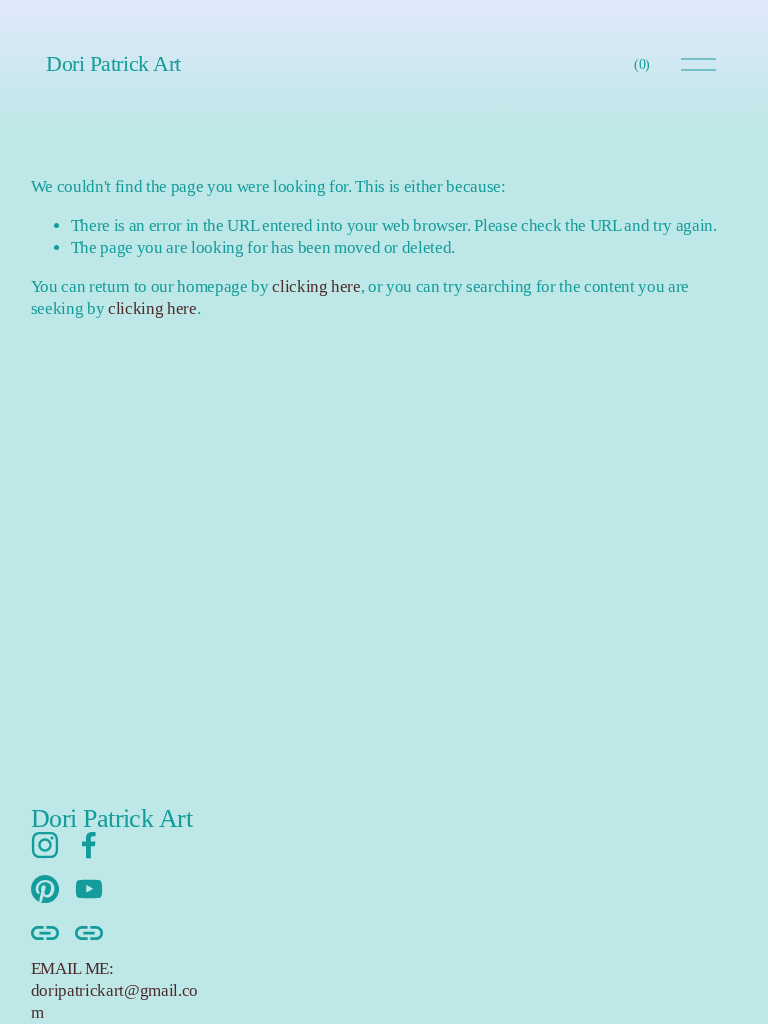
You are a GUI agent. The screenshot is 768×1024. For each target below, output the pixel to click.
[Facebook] (89, 845)
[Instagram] (45, 845)
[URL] (45, 933)
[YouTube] (89, 889)
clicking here (316, 286)
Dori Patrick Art (113, 63)
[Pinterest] (45, 889)
